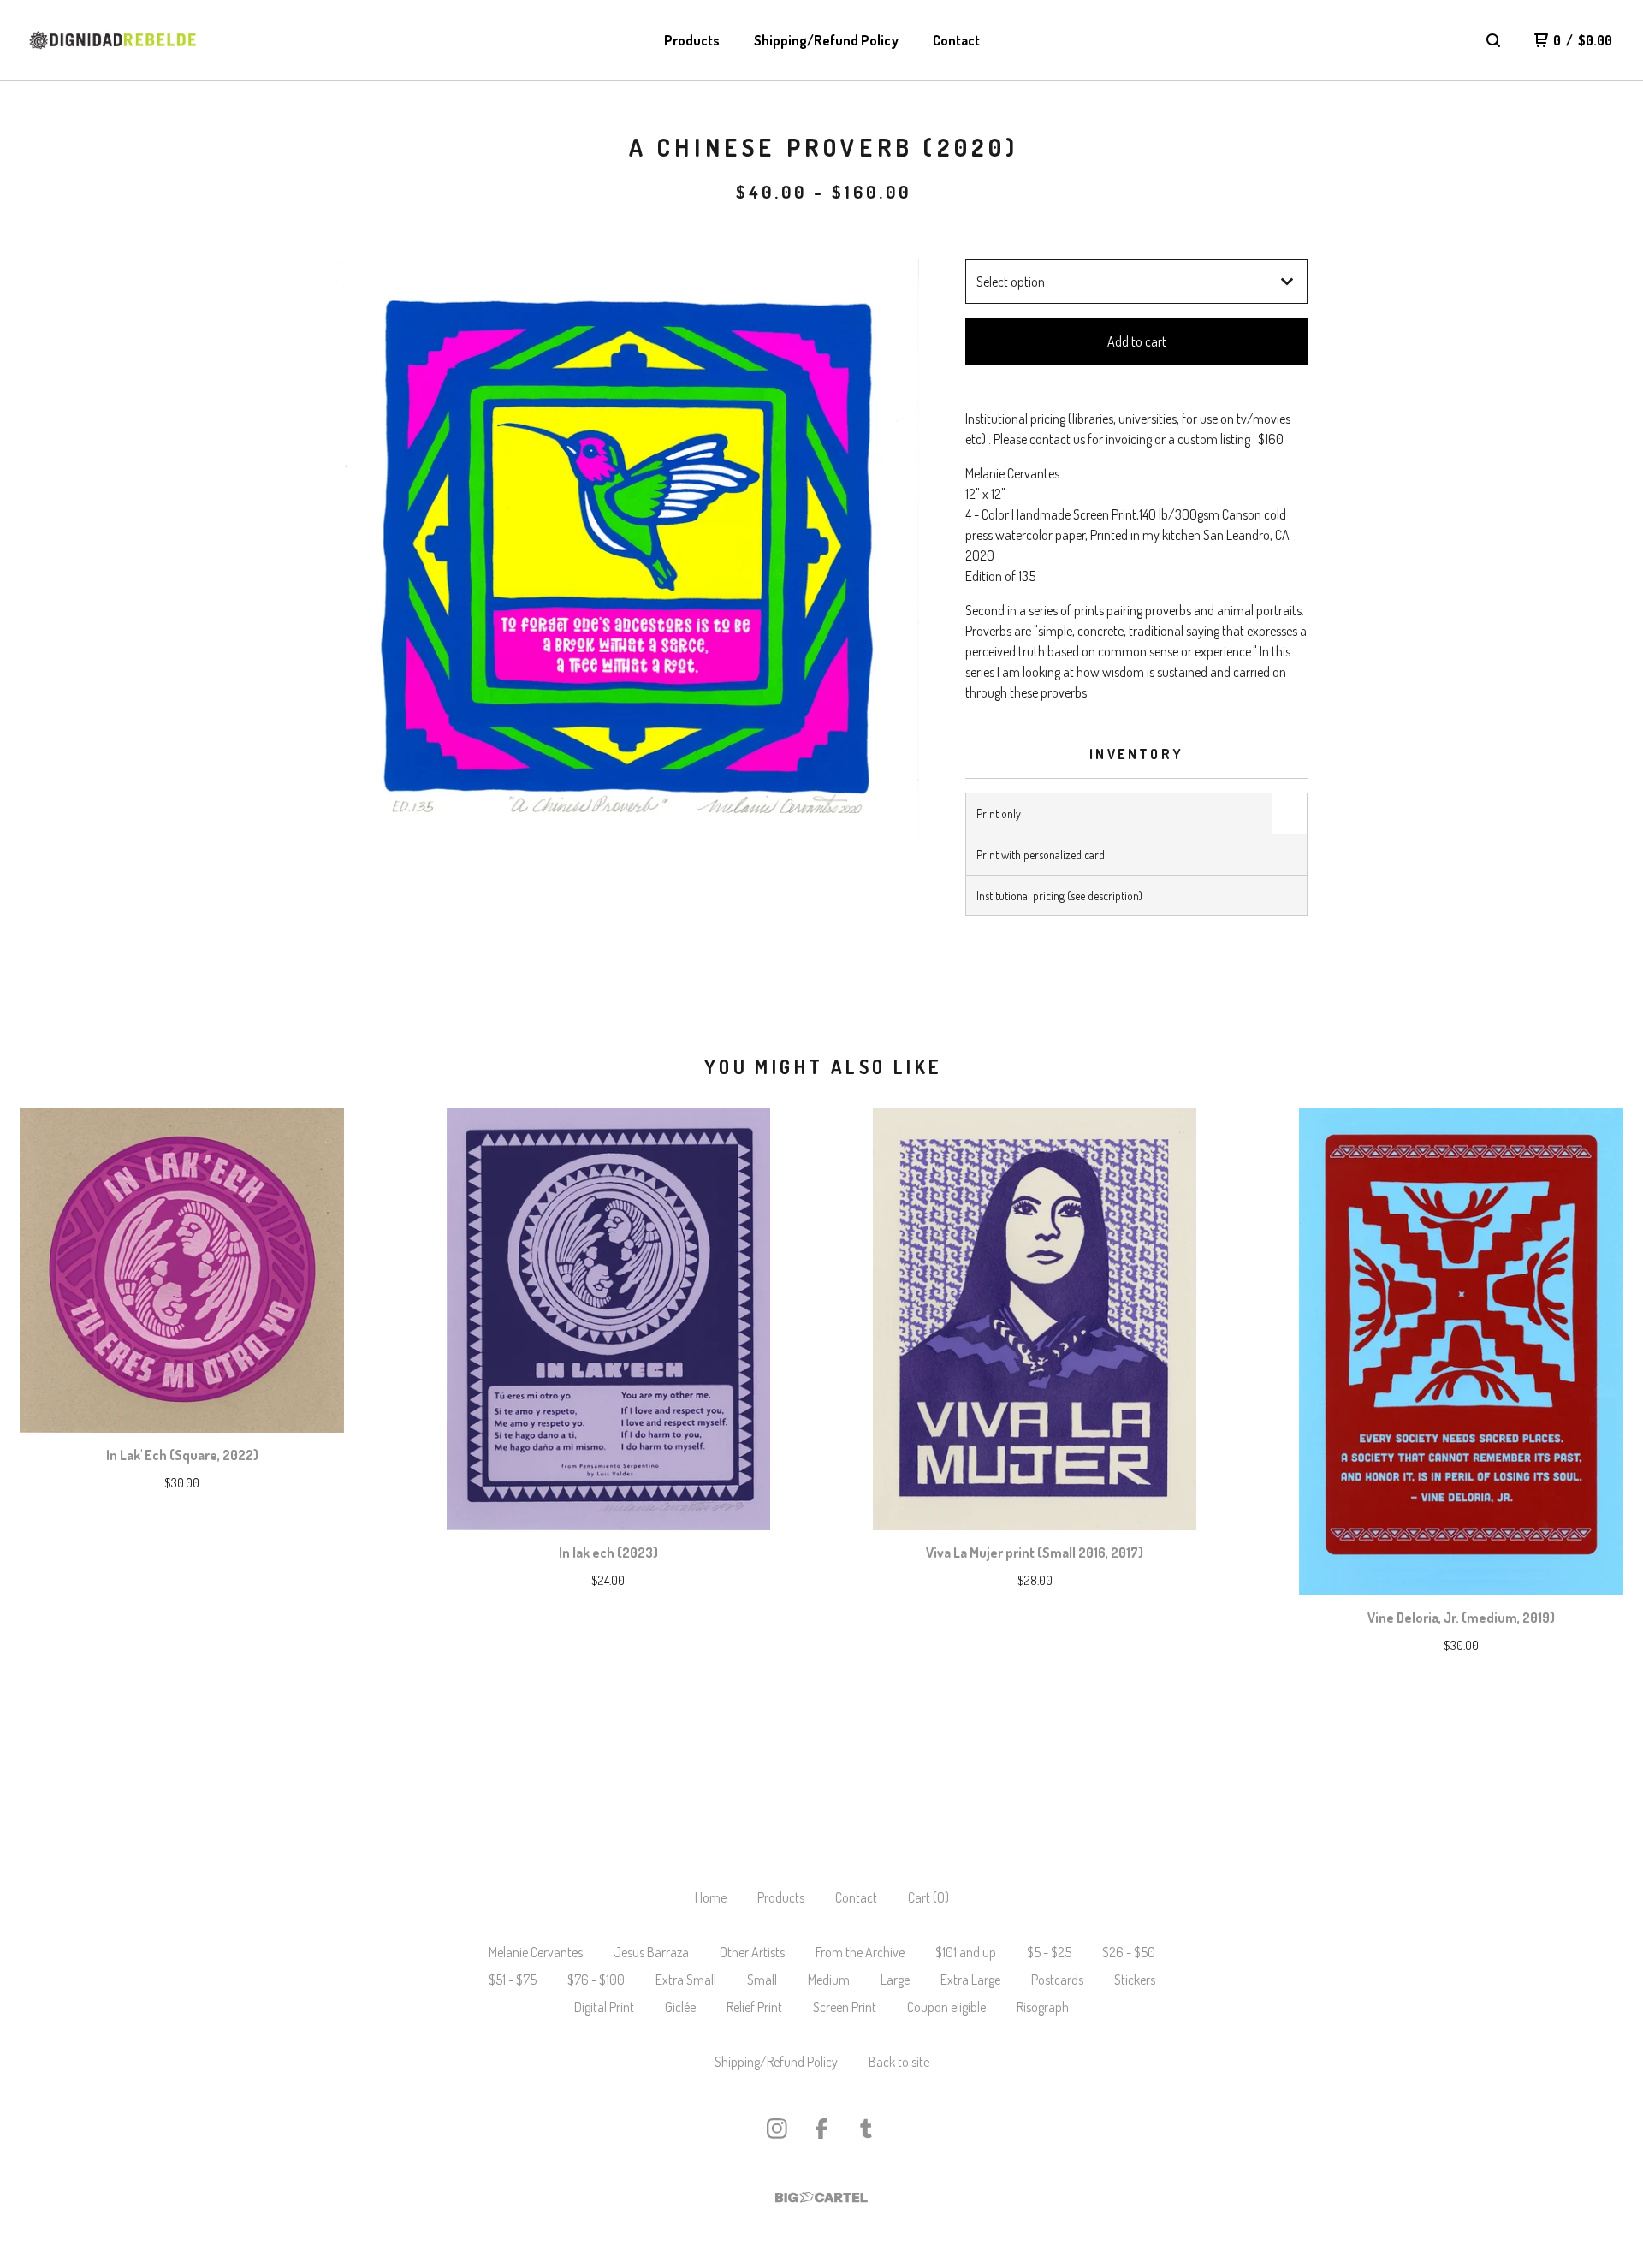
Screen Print (845, 2007)
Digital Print (604, 2007)
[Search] (1493, 40)
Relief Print (754, 2007)
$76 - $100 (596, 1980)
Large (895, 1980)
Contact (956, 40)
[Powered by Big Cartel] (821, 2197)
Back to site (899, 2062)
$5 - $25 (1049, 1952)
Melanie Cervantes (536, 1952)
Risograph (1043, 2007)
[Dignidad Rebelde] (113, 40)
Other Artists (752, 1952)
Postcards (1057, 1980)
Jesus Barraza (651, 1952)
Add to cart (1137, 341)
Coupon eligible (946, 2007)
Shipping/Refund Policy (826, 40)
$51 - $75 (513, 1980)
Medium (829, 1980)
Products (692, 40)
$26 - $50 (1129, 1952)
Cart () (928, 1897)
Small (762, 1980)
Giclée (680, 2007)
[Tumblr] (866, 2128)
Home (711, 1897)
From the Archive (860, 1952)
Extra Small (686, 1980)
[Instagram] (777, 2128)
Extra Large (970, 1980)
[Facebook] (821, 2128)
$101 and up (966, 1952)
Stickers (1135, 1980)
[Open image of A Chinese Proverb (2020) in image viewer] (627, 552)
